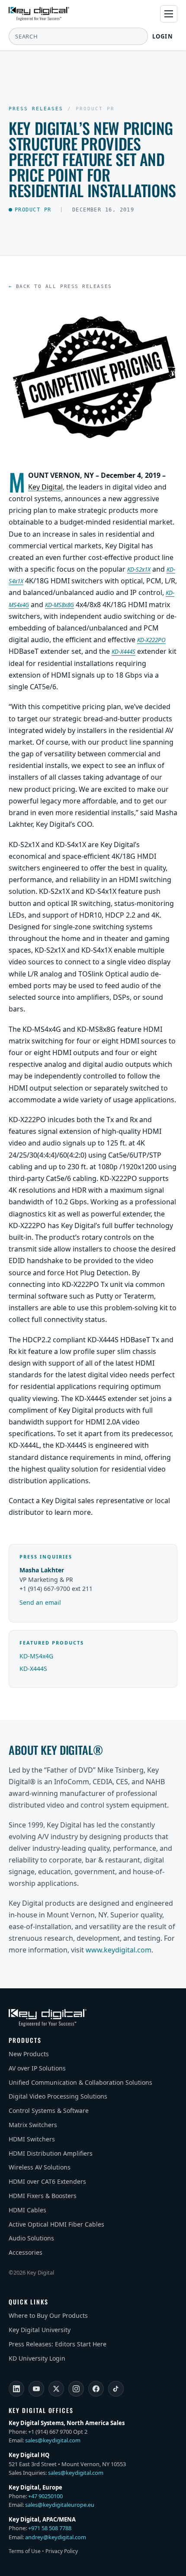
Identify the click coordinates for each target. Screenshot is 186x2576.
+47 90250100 (45, 2496)
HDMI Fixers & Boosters (43, 2196)
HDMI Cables (27, 2210)
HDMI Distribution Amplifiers (51, 2153)
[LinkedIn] (16, 2389)
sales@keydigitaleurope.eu (60, 2505)
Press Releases (36, 109)
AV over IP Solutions (37, 2068)
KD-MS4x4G (36, 1656)
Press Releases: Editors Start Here (58, 2344)
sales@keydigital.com (53, 2440)
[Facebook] (96, 2389)
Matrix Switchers (33, 2125)
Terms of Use (25, 2551)
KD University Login (37, 2358)
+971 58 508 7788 (50, 2528)
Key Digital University (40, 2330)
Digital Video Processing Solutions (58, 2096)
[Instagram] (76, 2389)
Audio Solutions (31, 2238)
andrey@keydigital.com (56, 2537)
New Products (29, 2054)
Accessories (26, 2252)
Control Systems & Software (49, 2110)
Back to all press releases (64, 286)
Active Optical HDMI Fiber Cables (56, 2224)
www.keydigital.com (119, 1950)
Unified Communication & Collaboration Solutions (80, 2082)
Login (163, 36)
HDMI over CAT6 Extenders (47, 2181)
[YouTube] (36, 2389)
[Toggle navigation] (169, 14)
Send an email (40, 1602)
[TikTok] (116, 2389)
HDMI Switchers (32, 2139)
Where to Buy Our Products (48, 2315)
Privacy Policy (62, 2551)
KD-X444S (33, 1669)
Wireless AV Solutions (40, 2167)
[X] (56, 2389)
